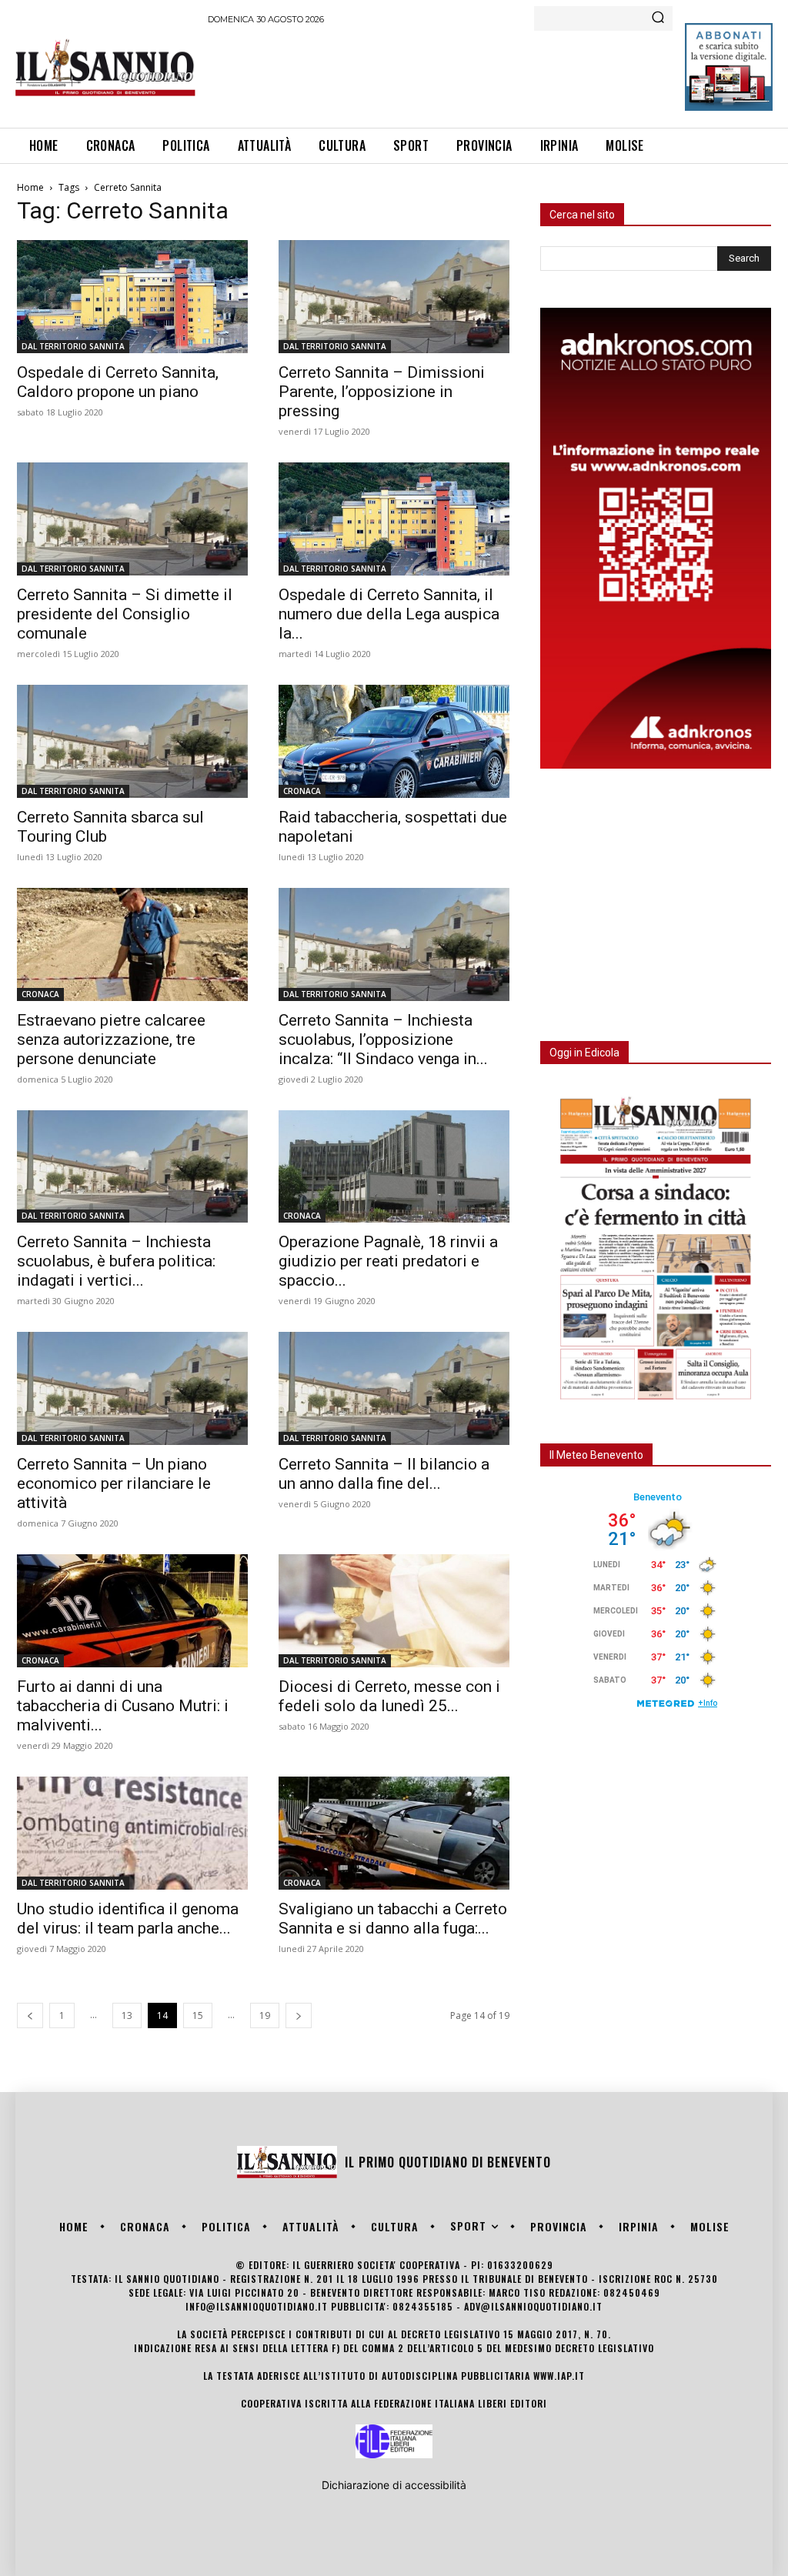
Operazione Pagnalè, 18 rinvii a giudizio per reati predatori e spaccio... (388, 1261)
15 (198, 2015)
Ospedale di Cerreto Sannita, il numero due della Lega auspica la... (389, 614)
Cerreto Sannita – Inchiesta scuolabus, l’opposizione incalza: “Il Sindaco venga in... (383, 1039)
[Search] (658, 18)
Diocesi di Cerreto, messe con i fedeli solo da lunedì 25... (389, 1696)
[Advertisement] (488, 74)
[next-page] (299, 2015)
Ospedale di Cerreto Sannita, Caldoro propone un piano (118, 382)
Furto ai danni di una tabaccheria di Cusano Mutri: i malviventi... (123, 1706)
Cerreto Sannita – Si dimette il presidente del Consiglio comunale (125, 614)
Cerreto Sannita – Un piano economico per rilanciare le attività (114, 1483)
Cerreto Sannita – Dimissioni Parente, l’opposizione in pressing (382, 392)
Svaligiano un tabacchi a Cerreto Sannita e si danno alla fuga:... (393, 1919)
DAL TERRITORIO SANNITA (73, 346)
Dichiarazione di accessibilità (394, 2485)
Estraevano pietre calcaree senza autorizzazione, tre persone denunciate (111, 1039)
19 (265, 2015)
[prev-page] (30, 2015)
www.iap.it (559, 2376)
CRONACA (302, 791)
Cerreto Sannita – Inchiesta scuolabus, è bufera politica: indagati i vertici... (116, 1261)
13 (127, 2015)
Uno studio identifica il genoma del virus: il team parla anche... (128, 1919)
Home (30, 187)
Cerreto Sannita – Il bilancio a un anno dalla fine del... (384, 1474)
